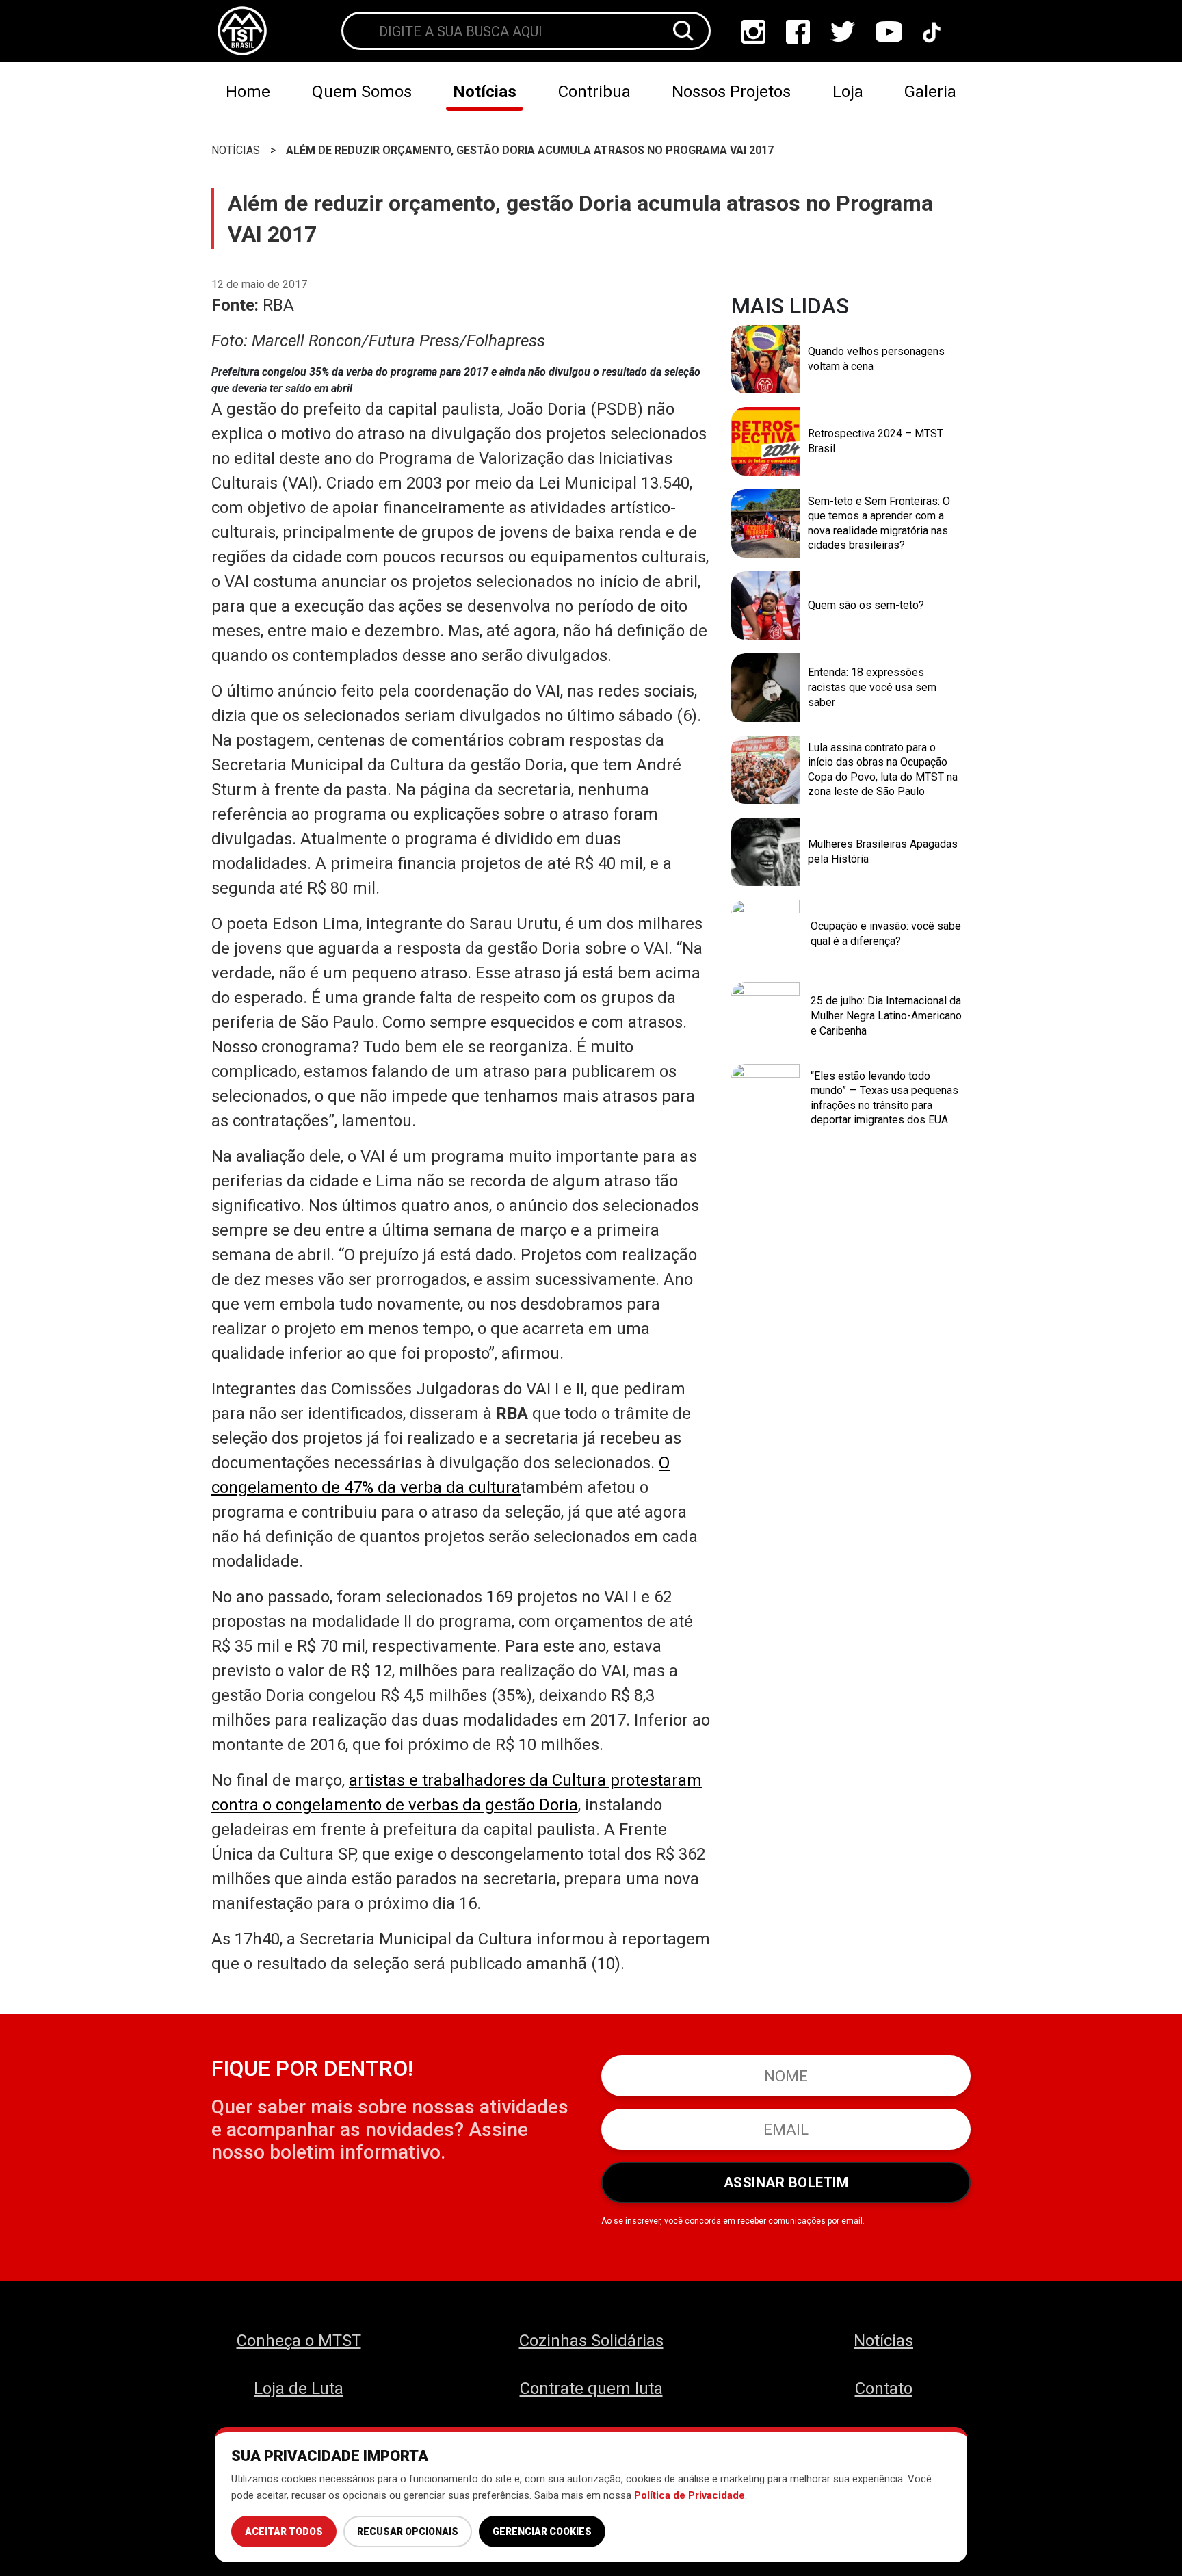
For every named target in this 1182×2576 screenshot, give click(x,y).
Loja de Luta (299, 2389)
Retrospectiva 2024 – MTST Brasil (876, 441)
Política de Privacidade (689, 2495)
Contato (884, 2389)
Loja (848, 92)
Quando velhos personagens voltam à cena (876, 359)
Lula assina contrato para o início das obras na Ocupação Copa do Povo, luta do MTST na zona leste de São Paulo (883, 770)
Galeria (930, 92)
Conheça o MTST (299, 2341)
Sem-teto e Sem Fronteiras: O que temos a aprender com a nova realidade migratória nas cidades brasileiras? (879, 523)
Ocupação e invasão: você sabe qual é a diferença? (886, 934)
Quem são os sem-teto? (866, 605)
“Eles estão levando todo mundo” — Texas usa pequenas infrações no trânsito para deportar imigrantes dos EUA (884, 1098)
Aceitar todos (284, 2532)
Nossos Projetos (731, 92)
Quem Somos (362, 92)
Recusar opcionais (408, 2532)
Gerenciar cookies (542, 2532)
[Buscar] (683, 31)
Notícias (485, 92)
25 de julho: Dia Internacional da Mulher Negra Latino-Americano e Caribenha (886, 1015)
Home (248, 92)
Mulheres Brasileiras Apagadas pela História (883, 851)
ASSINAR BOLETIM (786, 2183)
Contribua (594, 92)
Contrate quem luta (591, 2389)
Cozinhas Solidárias (591, 2341)
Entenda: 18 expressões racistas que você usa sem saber (872, 687)
